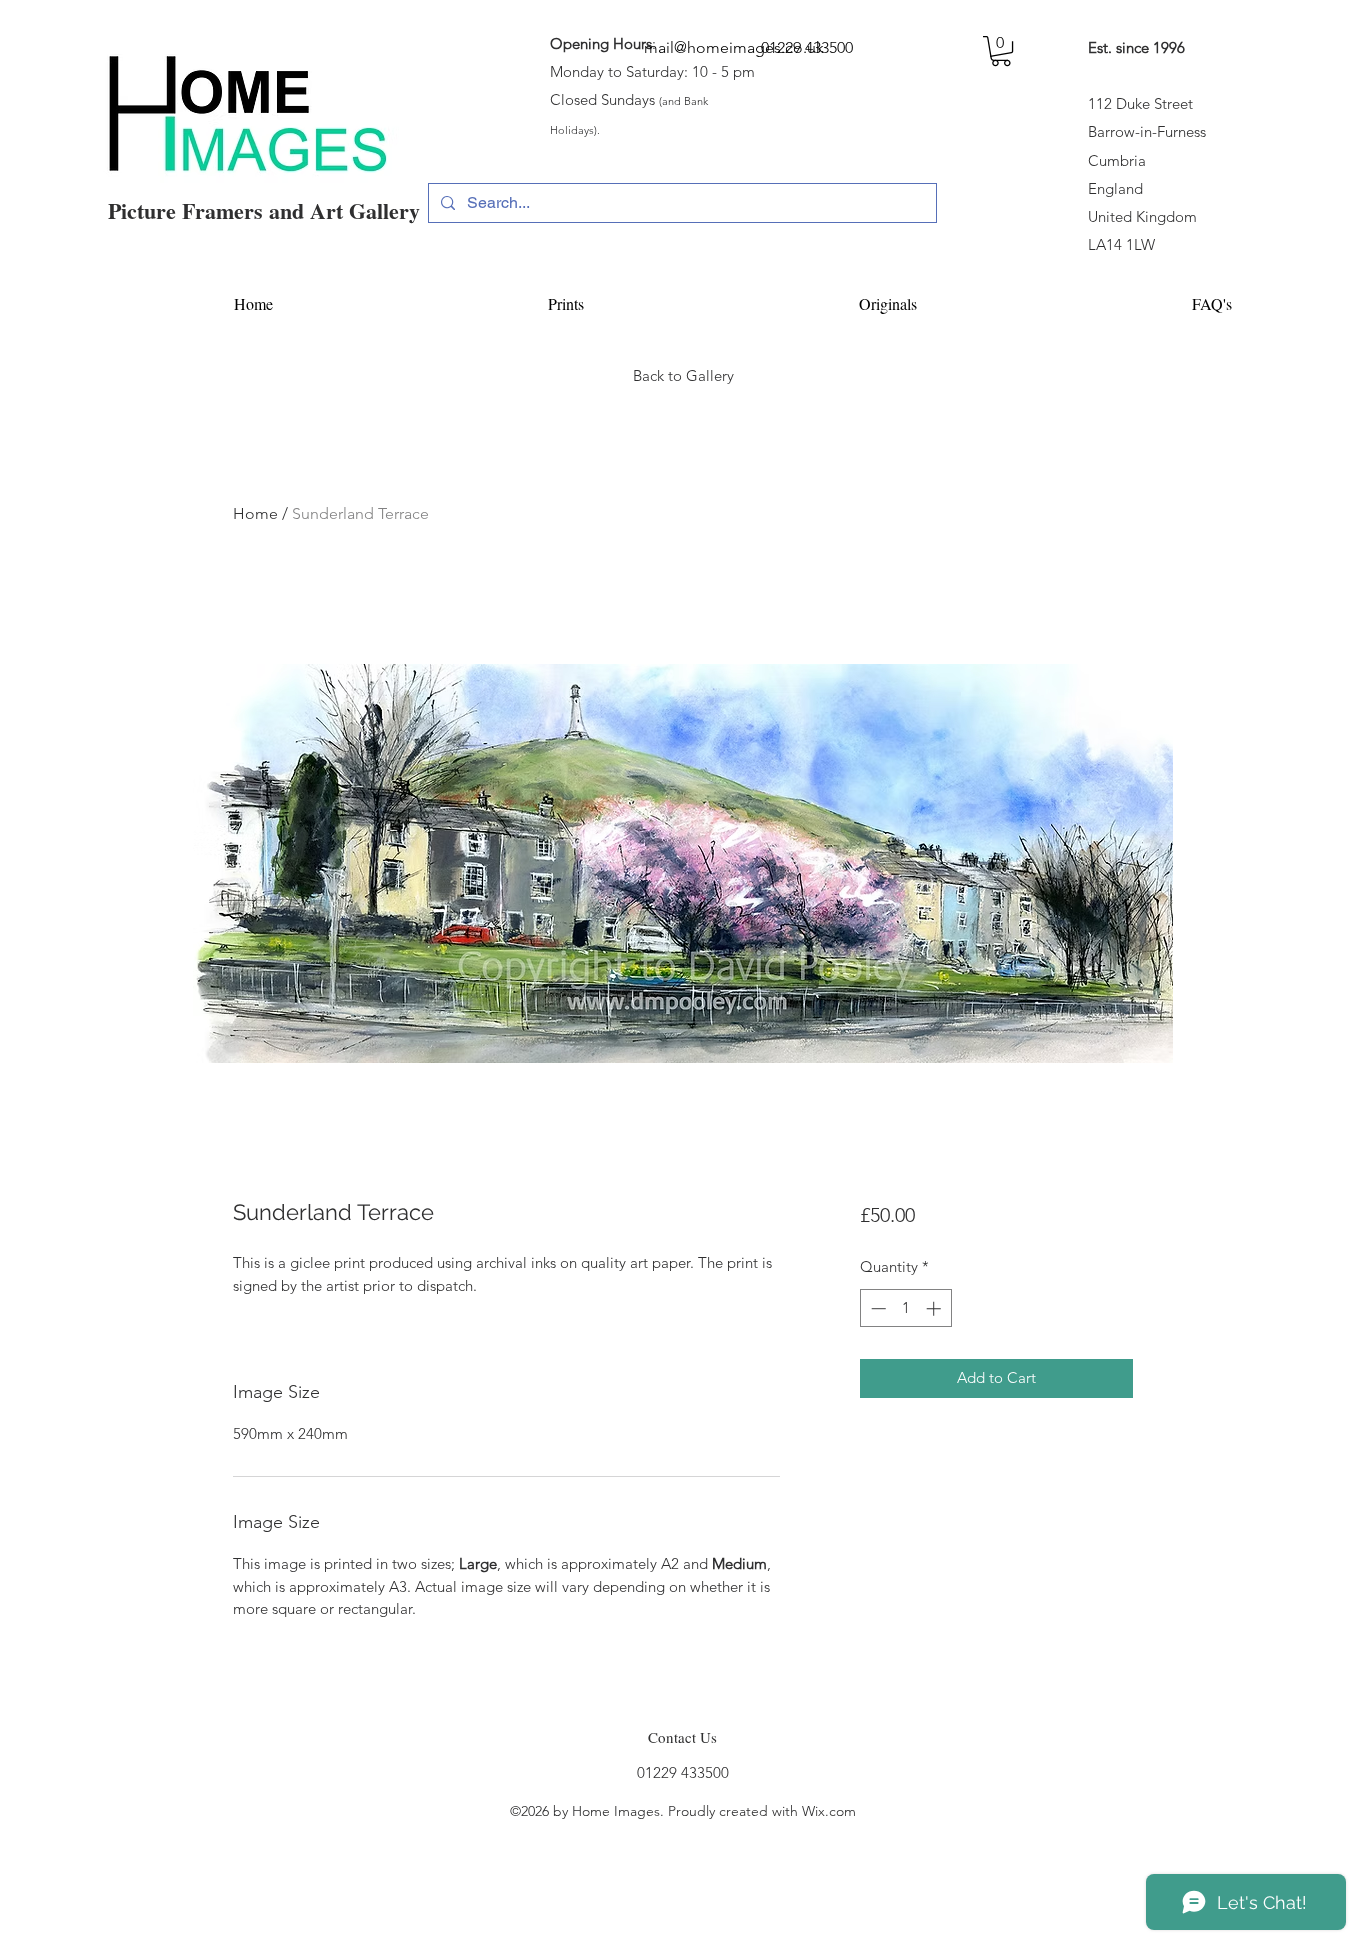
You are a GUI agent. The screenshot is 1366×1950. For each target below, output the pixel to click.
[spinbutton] (905, 1308)
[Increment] (935, 1308)
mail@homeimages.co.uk (734, 47)
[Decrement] (876, 1308)
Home (255, 513)
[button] (1001, 51)
